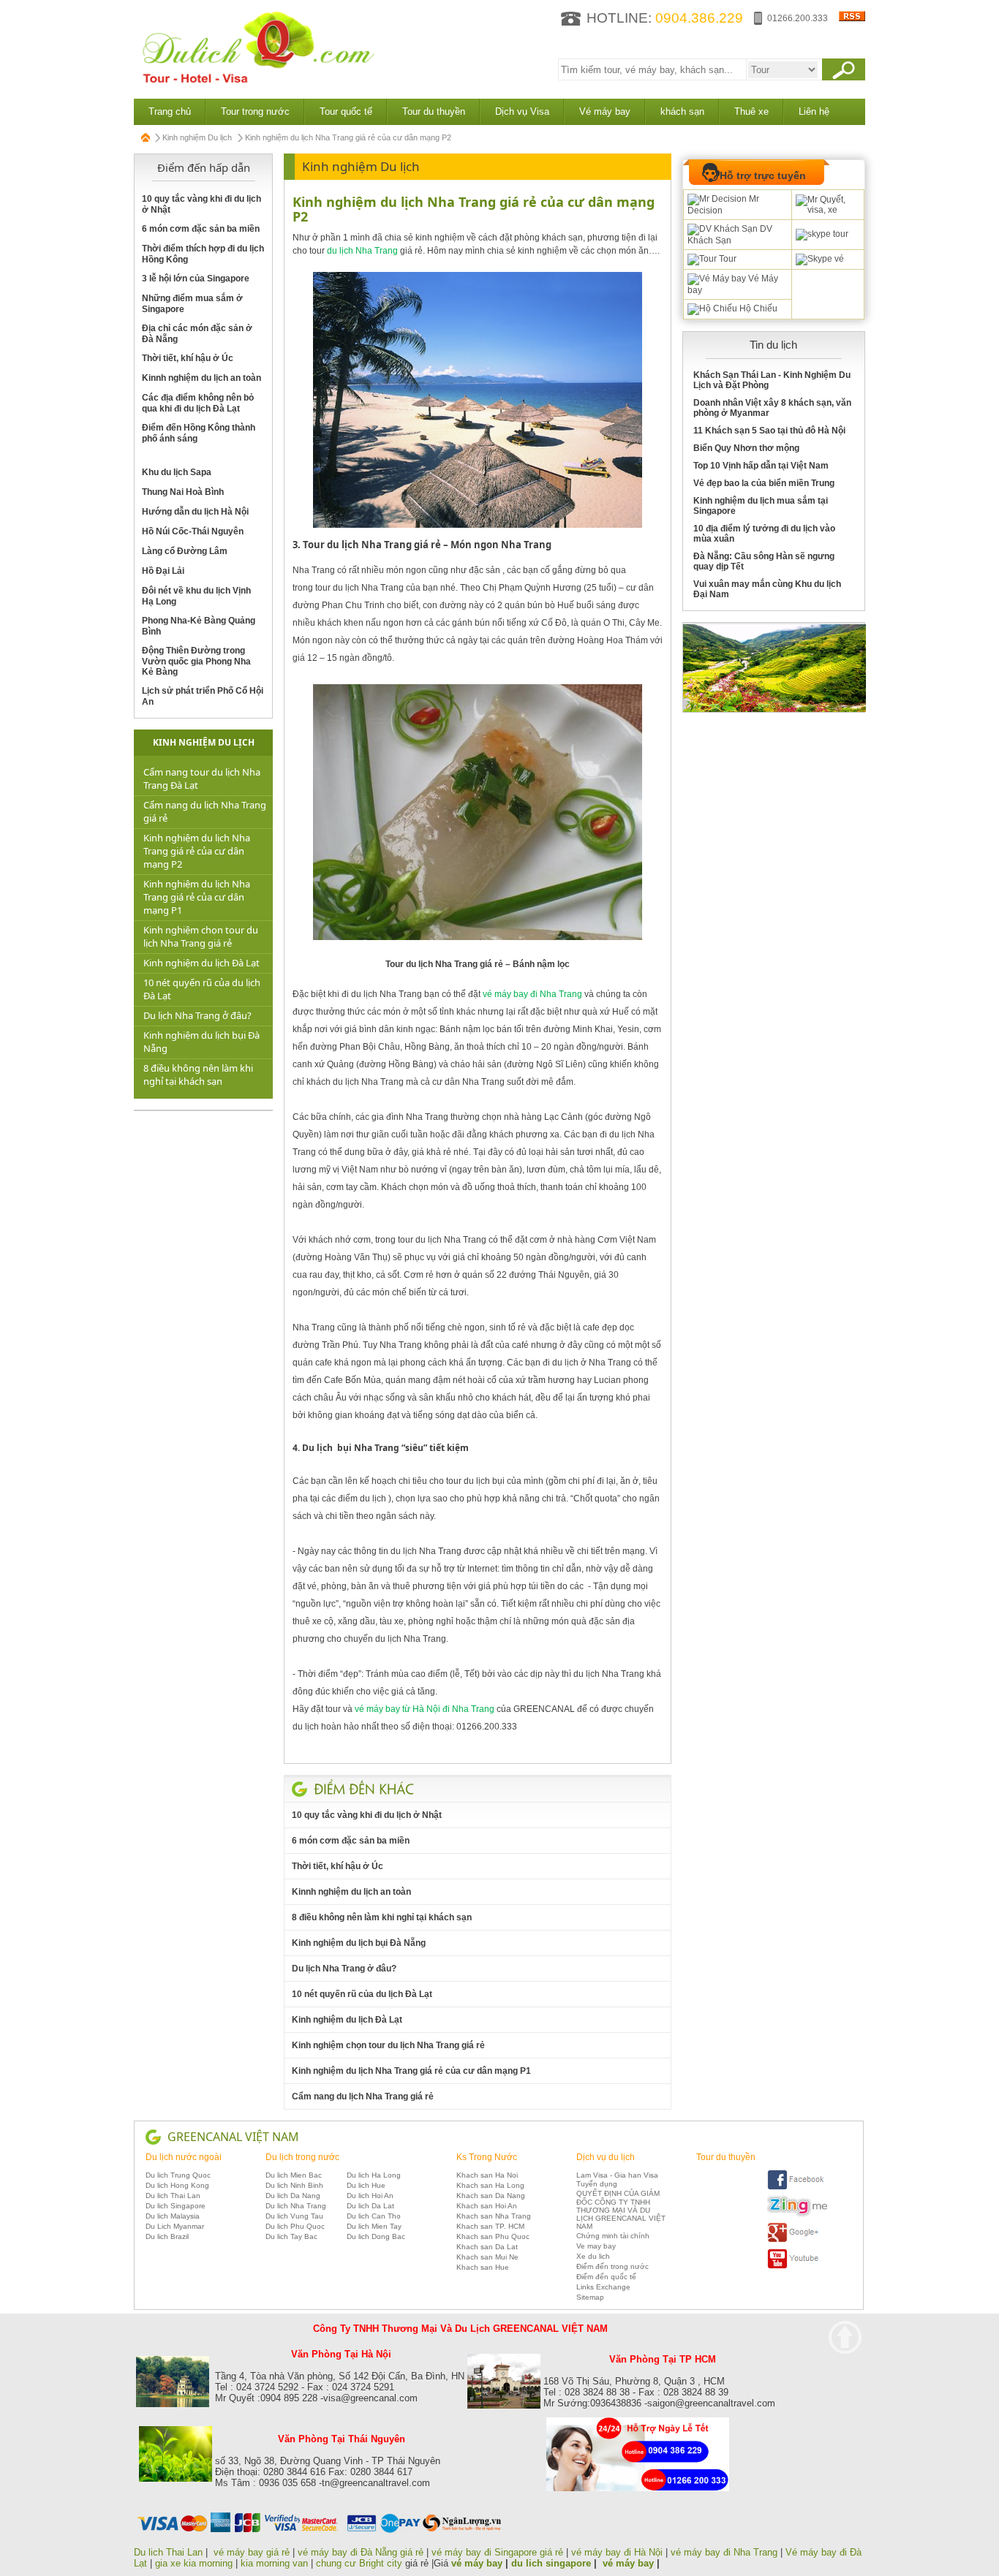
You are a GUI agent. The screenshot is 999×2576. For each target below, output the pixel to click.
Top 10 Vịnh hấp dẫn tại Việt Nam (761, 466)
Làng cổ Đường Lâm (185, 551)
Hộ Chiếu (757, 308)
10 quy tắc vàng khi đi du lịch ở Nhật (367, 1815)
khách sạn (682, 111)
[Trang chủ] (146, 137)
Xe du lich (593, 2256)
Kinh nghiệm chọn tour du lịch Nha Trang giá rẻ (201, 936)
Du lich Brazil (167, 2236)
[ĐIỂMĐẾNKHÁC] (364, 1789)
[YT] (797, 2266)
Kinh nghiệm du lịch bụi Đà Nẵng (359, 1943)
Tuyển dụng (597, 2184)
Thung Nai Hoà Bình (183, 492)
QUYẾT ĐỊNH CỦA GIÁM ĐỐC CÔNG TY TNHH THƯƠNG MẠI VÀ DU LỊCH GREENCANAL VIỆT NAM (621, 2210)
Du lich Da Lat (370, 2206)
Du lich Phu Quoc (295, 2226)
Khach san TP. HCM (490, 2226)
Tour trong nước (255, 111)
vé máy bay (477, 2563)
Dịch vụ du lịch (606, 2157)
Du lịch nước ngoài (184, 2157)
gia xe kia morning (194, 2563)
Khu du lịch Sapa (177, 472)
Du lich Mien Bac (294, 2175)
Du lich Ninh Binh (294, 2185)
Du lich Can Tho (374, 2216)
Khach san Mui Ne (487, 2257)
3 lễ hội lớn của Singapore (196, 279)
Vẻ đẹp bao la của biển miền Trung (764, 483)
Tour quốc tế (346, 111)
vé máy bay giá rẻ (253, 2552)
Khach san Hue (483, 2267)
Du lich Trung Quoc (178, 2175)
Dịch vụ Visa (522, 111)
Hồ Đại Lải (163, 571)
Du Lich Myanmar (175, 2226)
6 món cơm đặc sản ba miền (201, 229)
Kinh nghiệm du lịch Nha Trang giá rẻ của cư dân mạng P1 (197, 897)
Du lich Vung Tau (294, 2216)
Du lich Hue (366, 2185)
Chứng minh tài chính (613, 2236)
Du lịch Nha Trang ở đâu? (197, 1015)
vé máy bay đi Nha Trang (724, 2552)
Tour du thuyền (434, 111)
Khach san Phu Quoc (493, 2236)
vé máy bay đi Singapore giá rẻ (497, 2552)
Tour (727, 259)
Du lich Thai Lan (173, 2196)
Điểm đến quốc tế (606, 2277)
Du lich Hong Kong (177, 2185)
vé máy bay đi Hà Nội (617, 2552)
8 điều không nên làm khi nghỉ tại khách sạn (198, 1075)
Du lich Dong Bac (376, 2236)
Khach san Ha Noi (487, 2175)
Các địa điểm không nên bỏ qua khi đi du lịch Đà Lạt (198, 403)
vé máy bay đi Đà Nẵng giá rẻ (361, 2552)
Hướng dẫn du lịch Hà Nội (195, 512)
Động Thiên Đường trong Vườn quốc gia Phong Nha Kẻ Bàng (196, 661)
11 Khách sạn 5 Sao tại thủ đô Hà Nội (769, 431)
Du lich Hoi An (370, 2196)
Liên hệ (814, 111)
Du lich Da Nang (293, 2196)
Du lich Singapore (176, 2206)
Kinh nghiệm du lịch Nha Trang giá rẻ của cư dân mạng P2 (197, 851)
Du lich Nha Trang (296, 2206)
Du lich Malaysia (173, 2216)
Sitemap (590, 2297)
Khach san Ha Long (490, 2185)
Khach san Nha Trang (494, 2216)
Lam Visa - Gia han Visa (617, 2175)
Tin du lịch (773, 345)
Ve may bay (596, 2246)
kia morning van (274, 2563)
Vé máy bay (605, 111)
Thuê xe (751, 111)
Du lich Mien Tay (374, 2226)
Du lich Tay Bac (291, 2236)
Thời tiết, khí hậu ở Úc (188, 358)
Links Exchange (603, 2287)
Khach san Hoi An (487, 2206)
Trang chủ (170, 111)
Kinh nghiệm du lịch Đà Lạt (201, 963)
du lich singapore (551, 2563)
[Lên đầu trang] (845, 2337)
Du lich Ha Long (374, 2175)
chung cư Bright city (359, 2563)
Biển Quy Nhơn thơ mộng (746, 448)
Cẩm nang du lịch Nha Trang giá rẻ (363, 2096)
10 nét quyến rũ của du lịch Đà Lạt (362, 1994)
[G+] (797, 2240)
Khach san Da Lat (487, 2247)
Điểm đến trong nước (612, 2266)
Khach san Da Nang (491, 2196)
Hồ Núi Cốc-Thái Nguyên (193, 531)
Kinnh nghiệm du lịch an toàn (201, 378)
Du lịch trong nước (302, 2157)
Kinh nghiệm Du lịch (197, 137)
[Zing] (797, 2214)
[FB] (797, 2187)
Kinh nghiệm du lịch (204, 742)
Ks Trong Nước (487, 2157)
